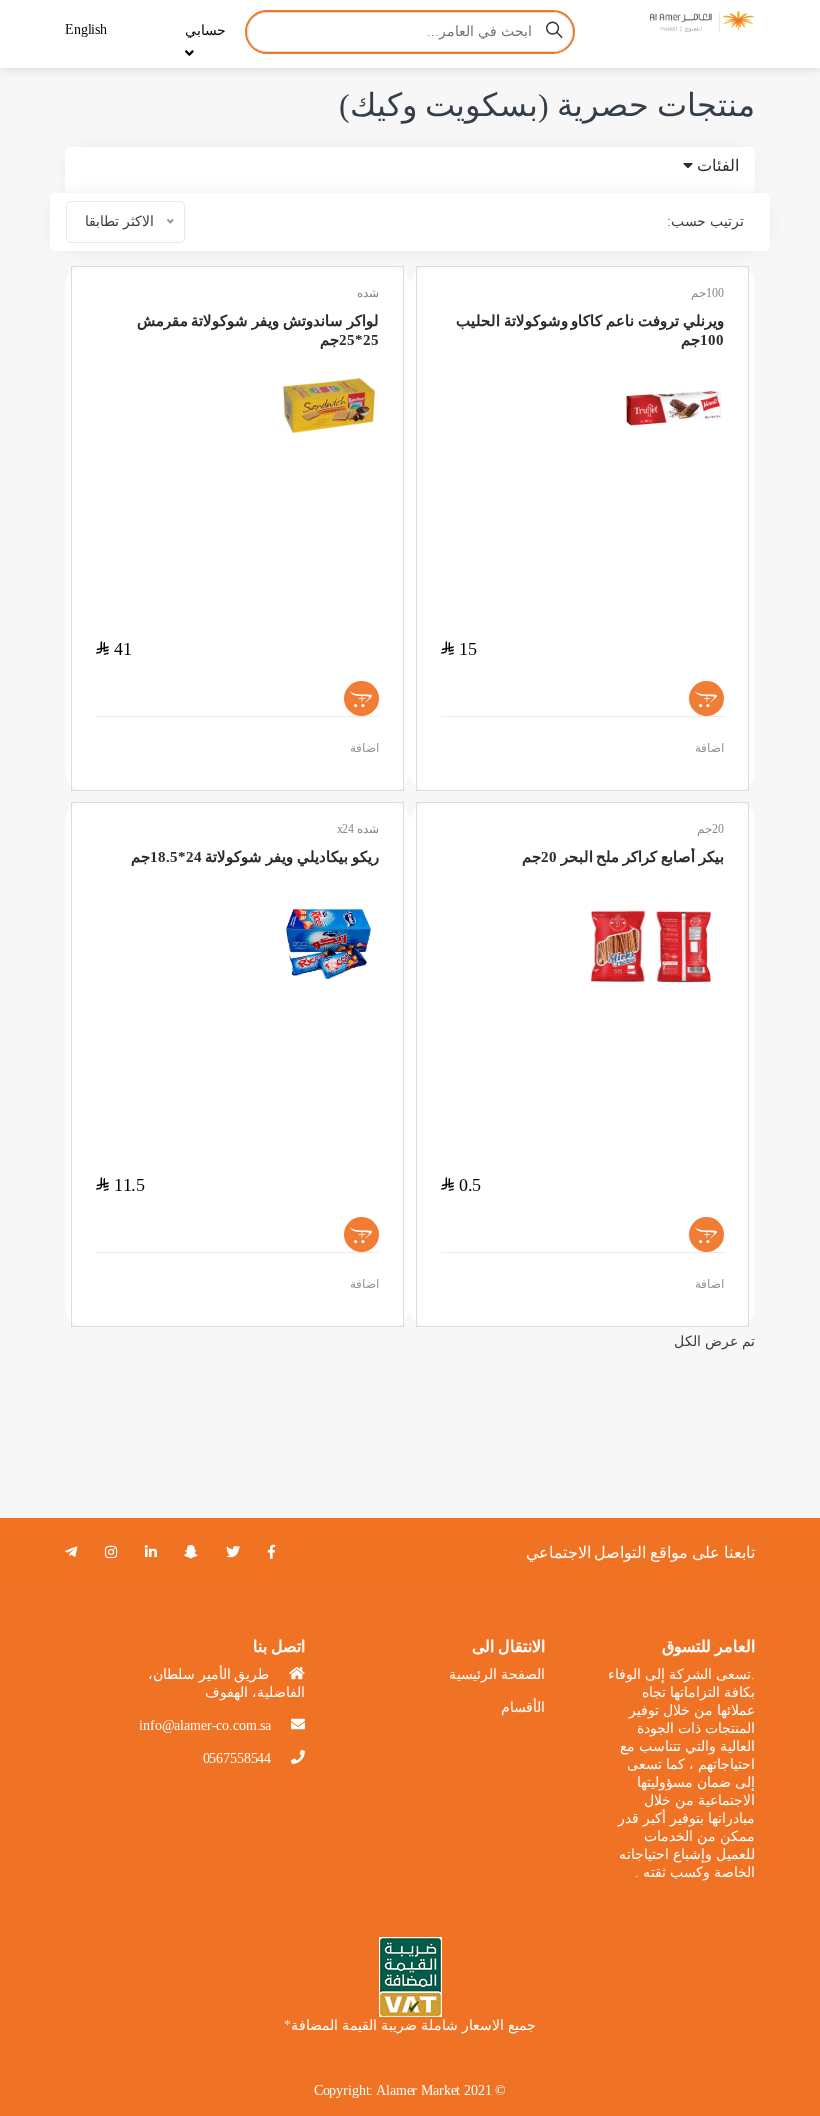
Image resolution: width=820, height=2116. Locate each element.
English (86, 29)
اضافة (364, 748)
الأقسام (523, 1707)
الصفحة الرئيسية (497, 1674)
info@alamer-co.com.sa (205, 1725)
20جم (710, 829)
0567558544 (237, 1758)
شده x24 (358, 829)
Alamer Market (418, 2090)
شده (368, 293)
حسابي (205, 30)
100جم (707, 293)
